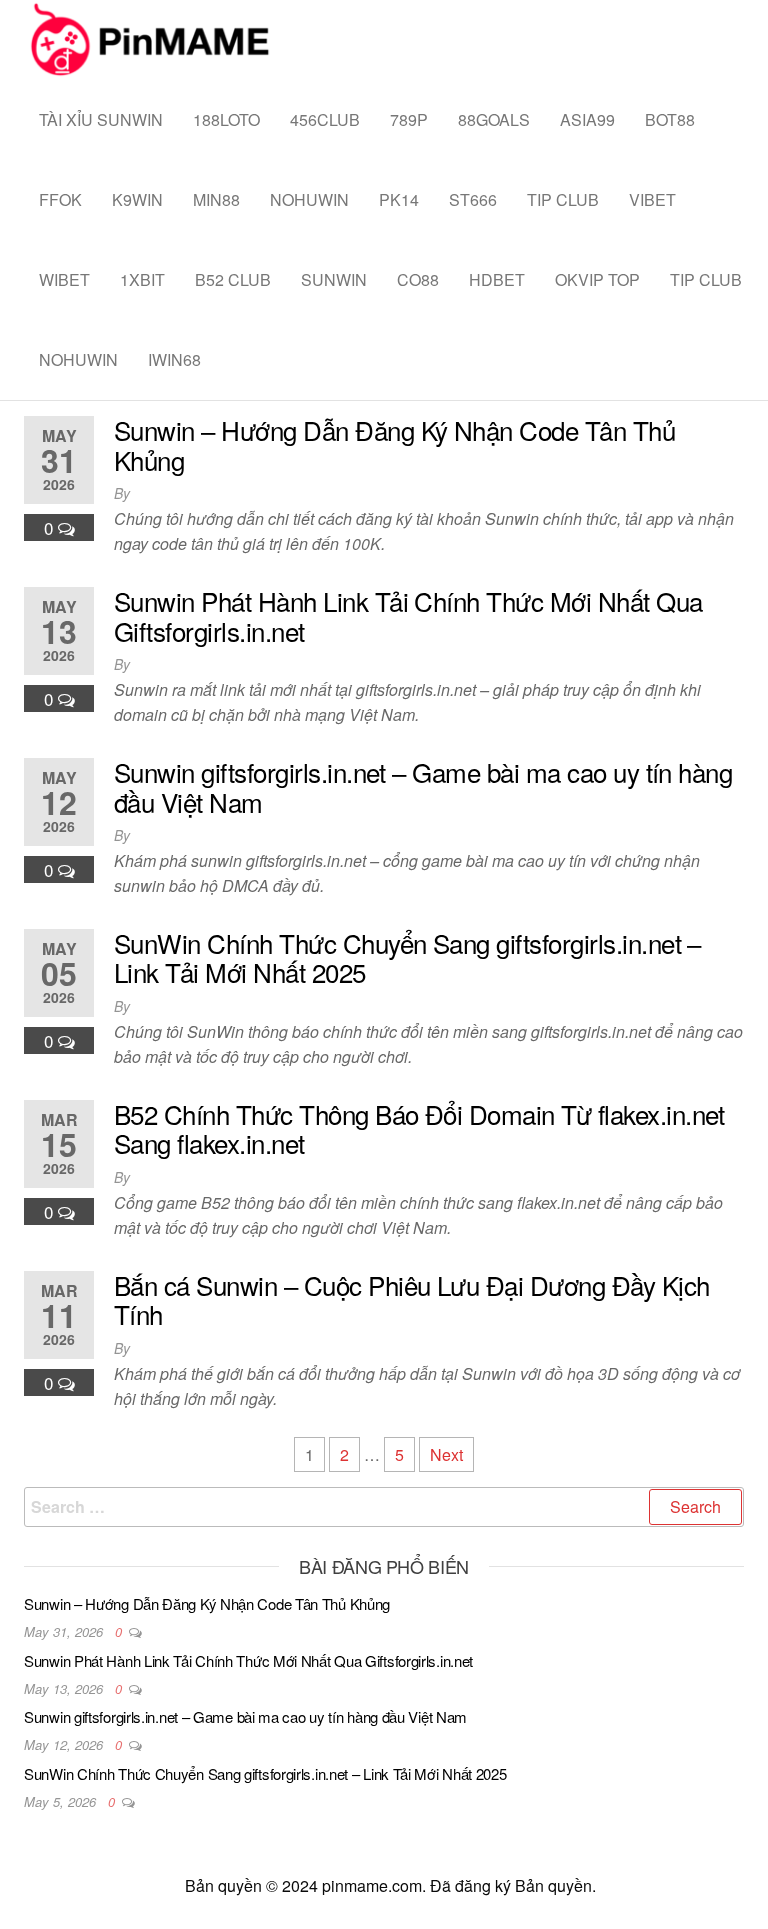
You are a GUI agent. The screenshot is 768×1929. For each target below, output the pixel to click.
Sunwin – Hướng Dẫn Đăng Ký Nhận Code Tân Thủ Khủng (394, 444)
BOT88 (670, 119)
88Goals (494, 119)
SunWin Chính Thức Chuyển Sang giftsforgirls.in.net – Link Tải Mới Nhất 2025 (407, 957)
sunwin (334, 279)
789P (409, 119)
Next (446, 1454)
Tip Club (563, 199)
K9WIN (137, 199)
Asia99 (587, 119)
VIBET (652, 199)
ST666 (473, 199)
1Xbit (142, 279)
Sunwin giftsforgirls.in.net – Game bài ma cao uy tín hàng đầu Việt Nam (423, 786)
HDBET (497, 279)
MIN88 (216, 199)
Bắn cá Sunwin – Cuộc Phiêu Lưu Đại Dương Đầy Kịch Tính (412, 1299)
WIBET (64, 279)
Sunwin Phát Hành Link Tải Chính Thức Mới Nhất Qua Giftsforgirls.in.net (408, 615)
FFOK (60, 199)
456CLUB (325, 119)
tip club (706, 279)
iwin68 (174, 359)
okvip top (597, 279)
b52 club (233, 279)
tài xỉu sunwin (101, 119)
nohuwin (309, 199)
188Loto (226, 119)
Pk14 (399, 199)
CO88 (418, 279)
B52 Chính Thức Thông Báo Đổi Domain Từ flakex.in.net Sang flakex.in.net (419, 1128)
